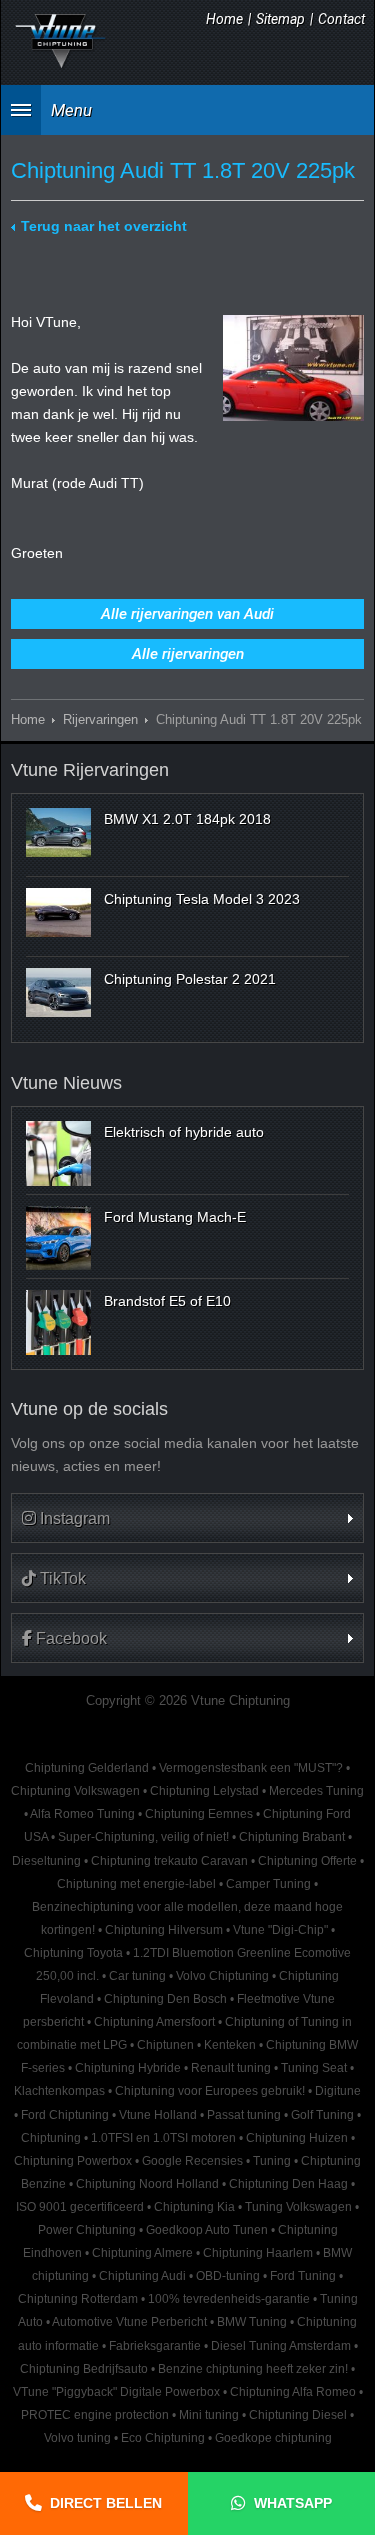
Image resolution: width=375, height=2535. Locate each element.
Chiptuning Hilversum (164, 1930)
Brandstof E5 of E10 (167, 1301)
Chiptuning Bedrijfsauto (84, 2369)
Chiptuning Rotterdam (78, 2299)
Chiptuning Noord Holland (147, 2184)
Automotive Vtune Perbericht (129, 2322)
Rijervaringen (100, 720)
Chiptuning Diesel (298, 2415)
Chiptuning (51, 2138)
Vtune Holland (158, 2115)
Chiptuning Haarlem (258, 2253)
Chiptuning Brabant (292, 1837)
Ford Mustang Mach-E (175, 1217)
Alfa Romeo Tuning (82, 1814)
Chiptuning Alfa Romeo (293, 2392)
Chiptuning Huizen (297, 2138)
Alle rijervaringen (188, 654)
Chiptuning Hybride (128, 2068)
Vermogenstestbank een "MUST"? (251, 1768)
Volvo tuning (77, 2438)
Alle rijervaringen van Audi (187, 614)
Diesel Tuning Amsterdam (281, 2346)
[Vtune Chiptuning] (61, 41)
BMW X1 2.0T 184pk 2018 (187, 819)
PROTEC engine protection (95, 2415)
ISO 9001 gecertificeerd (80, 2207)
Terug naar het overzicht (104, 226)
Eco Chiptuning (163, 2438)
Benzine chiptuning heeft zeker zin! (253, 2369)
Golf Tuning (322, 2115)
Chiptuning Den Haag (288, 2184)
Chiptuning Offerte (307, 1861)
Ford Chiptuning (65, 2115)
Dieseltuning (46, 1861)
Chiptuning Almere (142, 2253)
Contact (341, 19)
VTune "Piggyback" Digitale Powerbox (116, 2392)
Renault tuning (231, 2068)
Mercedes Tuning (316, 1791)
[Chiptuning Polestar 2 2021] (58, 992)
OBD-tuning (228, 2276)
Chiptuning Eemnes (199, 1814)
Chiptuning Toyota (73, 1953)
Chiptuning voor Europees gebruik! (210, 2091)
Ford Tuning (303, 2276)
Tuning (272, 2161)
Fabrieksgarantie (155, 2346)
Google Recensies (192, 2161)
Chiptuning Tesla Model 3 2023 (202, 899)
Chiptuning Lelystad (204, 1791)
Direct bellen (106, 2503)
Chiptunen (165, 2045)
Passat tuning (244, 2115)
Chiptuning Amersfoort (154, 2022)
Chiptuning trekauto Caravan (169, 1861)
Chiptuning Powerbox (73, 2161)
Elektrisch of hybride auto (184, 1132)
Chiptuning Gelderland (87, 1768)
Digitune (338, 2091)
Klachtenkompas (59, 2091)
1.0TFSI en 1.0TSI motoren (163, 2138)
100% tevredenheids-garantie (229, 2299)
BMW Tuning (252, 2322)
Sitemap (280, 19)
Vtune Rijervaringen (90, 770)
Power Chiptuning (87, 2230)
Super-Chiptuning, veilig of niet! (143, 1837)
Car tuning (137, 1976)
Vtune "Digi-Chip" (280, 1930)
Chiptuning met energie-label (136, 1884)
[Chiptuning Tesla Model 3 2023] (58, 912)
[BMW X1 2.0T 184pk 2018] (58, 832)
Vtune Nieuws (66, 1083)
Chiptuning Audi (142, 2276)
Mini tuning (209, 2415)
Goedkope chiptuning (273, 2438)
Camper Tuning (268, 1884)
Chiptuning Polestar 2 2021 (190, 979)
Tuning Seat (314, 2068)
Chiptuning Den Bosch (165, 1999)
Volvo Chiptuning (222, 1976)
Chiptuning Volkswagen (75, 1791)
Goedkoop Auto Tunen (207, 2230)
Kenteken (230, 2045)
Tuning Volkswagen (298, 2207)
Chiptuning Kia (194, 2207)
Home (224, 19)
